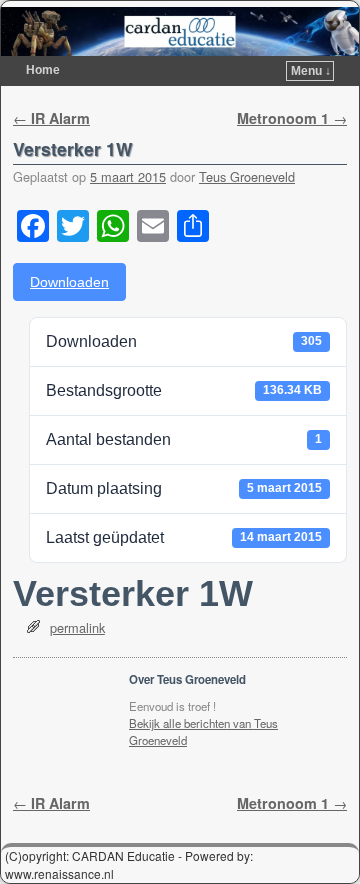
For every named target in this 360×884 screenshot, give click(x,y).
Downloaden (69, 282)
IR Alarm (51, 118)
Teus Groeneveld (247, 176)
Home (43, 70)
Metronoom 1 (292, 118)
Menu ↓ (311, 71)
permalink (77, 627)
